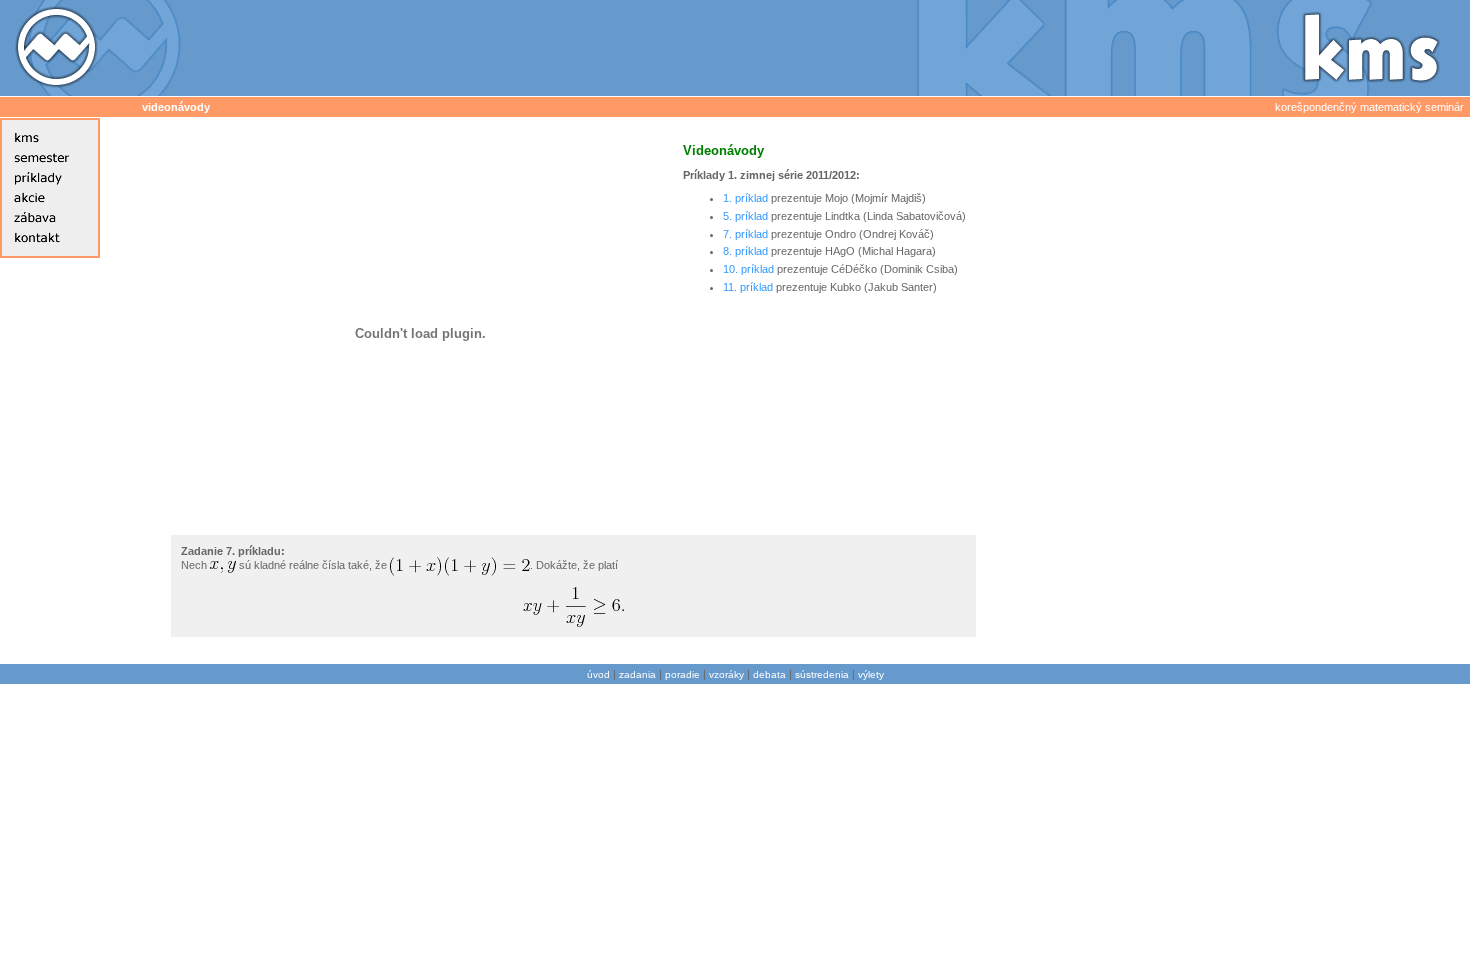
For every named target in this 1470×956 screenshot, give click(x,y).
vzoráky (726, 674)
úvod (598, 674)
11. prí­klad (748, 287)
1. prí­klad (745, 198)
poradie (682, 674)
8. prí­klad (745, 251)
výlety (871, 674)
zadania (637, 674)
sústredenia (822, 674)
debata (769, 674)
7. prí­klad (745, 234)
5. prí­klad (745, 216)
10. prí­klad (748, 269)
